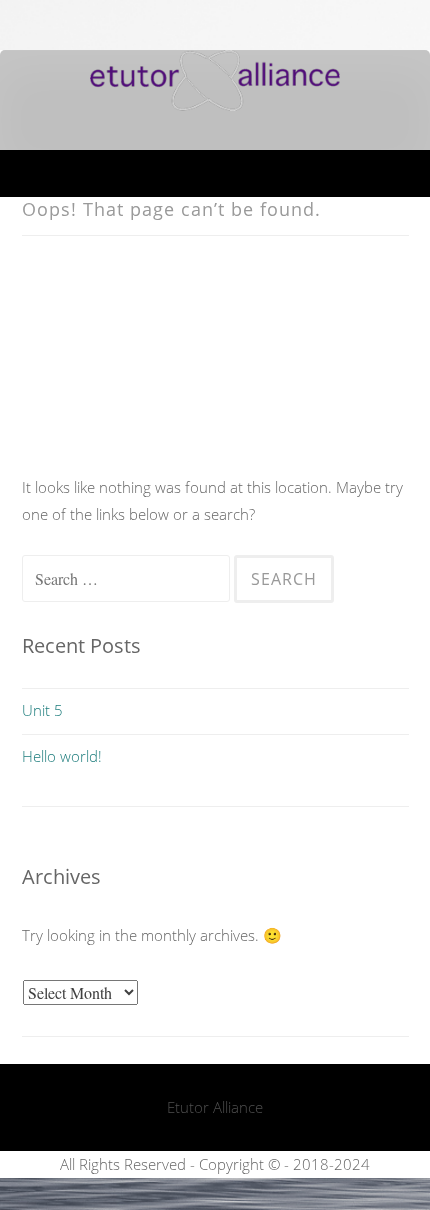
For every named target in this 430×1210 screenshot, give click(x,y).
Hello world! (62, 756)
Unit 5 (42, 710)
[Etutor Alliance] (215, 105)
